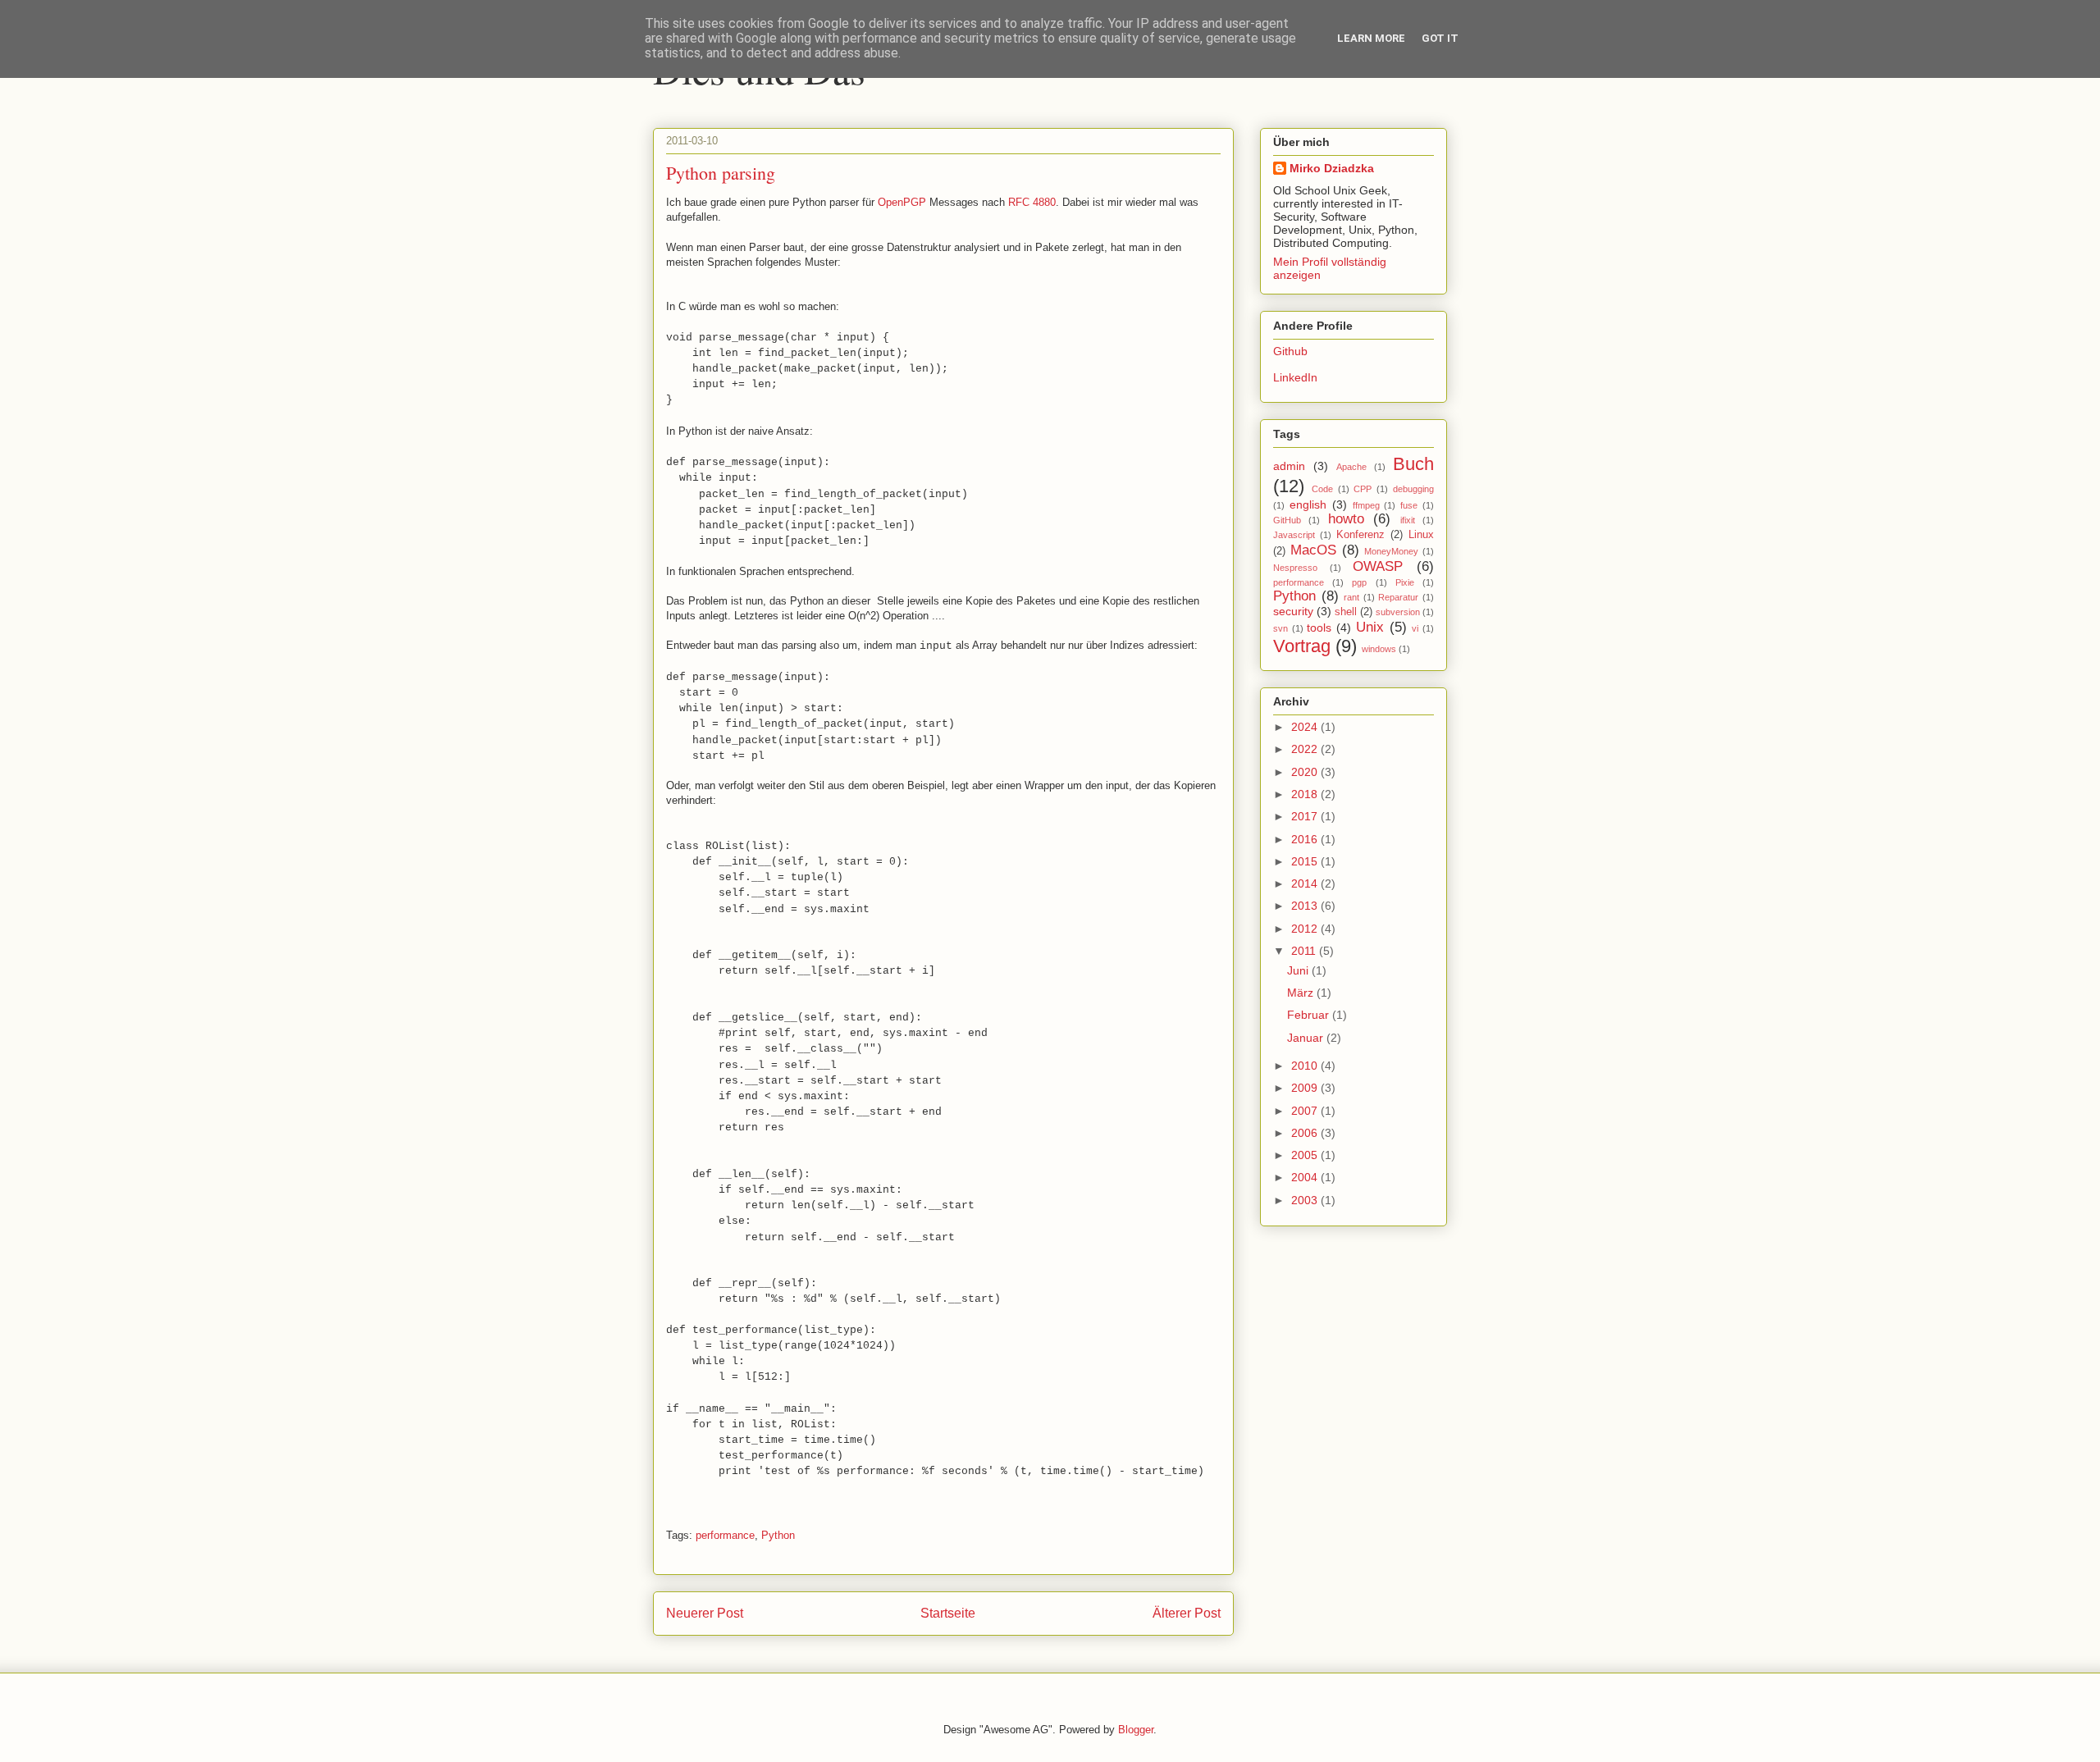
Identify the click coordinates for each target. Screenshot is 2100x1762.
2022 (1306, 749)
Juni (1299, 970)
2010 (1306, 1066)
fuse (1409, 505)
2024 (1306, 727)
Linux (1421, 535)
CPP (1363, 489)
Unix (1370, 627)
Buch (1413, 464)
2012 (1306, 929)
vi (1415, 628)
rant (1351, 597)
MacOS (1313, 550)
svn (1281, 628)
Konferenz (1360, 535)
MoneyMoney (1391, 551)
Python (778, 1535)
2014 (1306, 883)
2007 (1306, 1111)
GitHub (1287, 520)
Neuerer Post (705, 1613)
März (1302, 993)
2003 (1306, 1200)
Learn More (1371, 38)
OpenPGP (902, 202)
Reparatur (1398, 597)
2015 (1306, 861)
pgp (1359, 582)
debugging (1413, 489)
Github (1290, 351)
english (1308, 504)
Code (1322, 489)
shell (1346, 612)
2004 (1306, 1177)
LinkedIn (1295, 377)
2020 (1306, 772)
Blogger (1136, 1730)
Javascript (1294, 535)
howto (1346, 519)
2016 (1306, 839)
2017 (1306, 816)
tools (1319, 628)
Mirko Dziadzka (1332, 168)
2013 (1306, 906)
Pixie (1405, 582)
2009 (1306, 1088)
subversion (1398, 612)
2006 (1306, 1133)
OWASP (1378, 566)
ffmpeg (1366, 505)
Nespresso (1295, 568)
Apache (1351, 467)
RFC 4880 (1032, 202)
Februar (1310, 1015)
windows (1379, 649)
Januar (1307, 1038)
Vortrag (1302, 646)
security (1293, 611)
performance (725, 1535)
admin (1289, 466)
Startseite (948, 1613)
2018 (1306, 794)
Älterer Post (1187, 1613)
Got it (1440, 38)
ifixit (1408, 520)
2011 (1305, 951)
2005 (1306, 1155)
